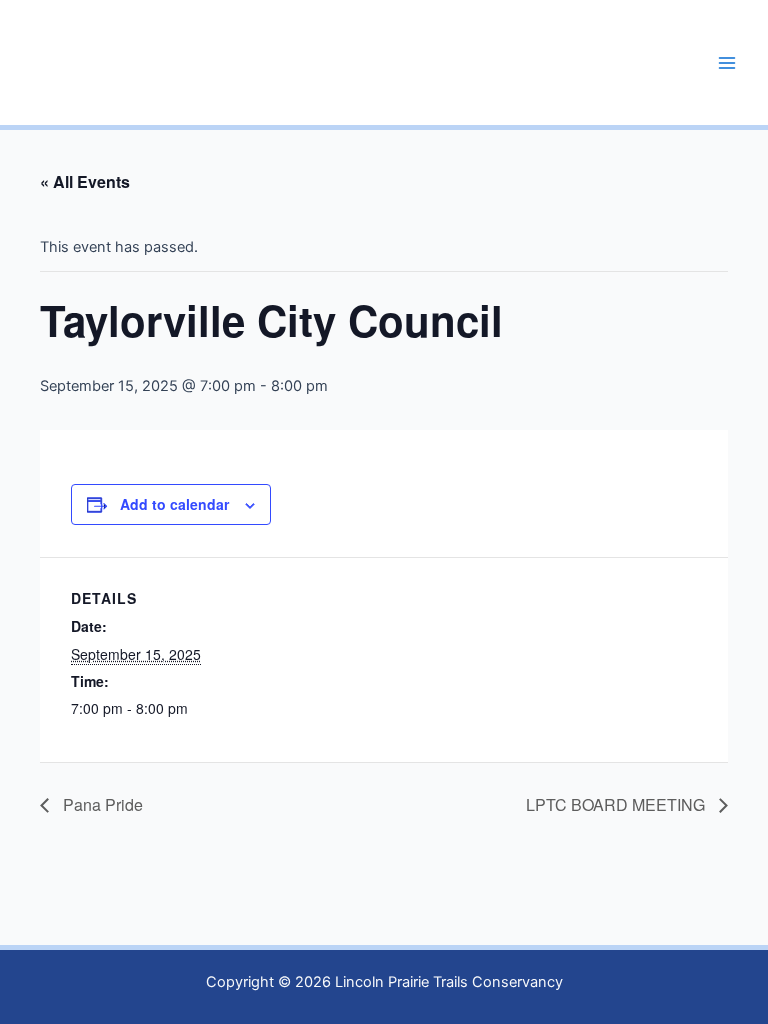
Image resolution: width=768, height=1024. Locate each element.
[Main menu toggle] (727, 63)
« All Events (85, 181)
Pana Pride (101, 804)
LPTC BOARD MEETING (617, 804)
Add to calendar (174, 504)
